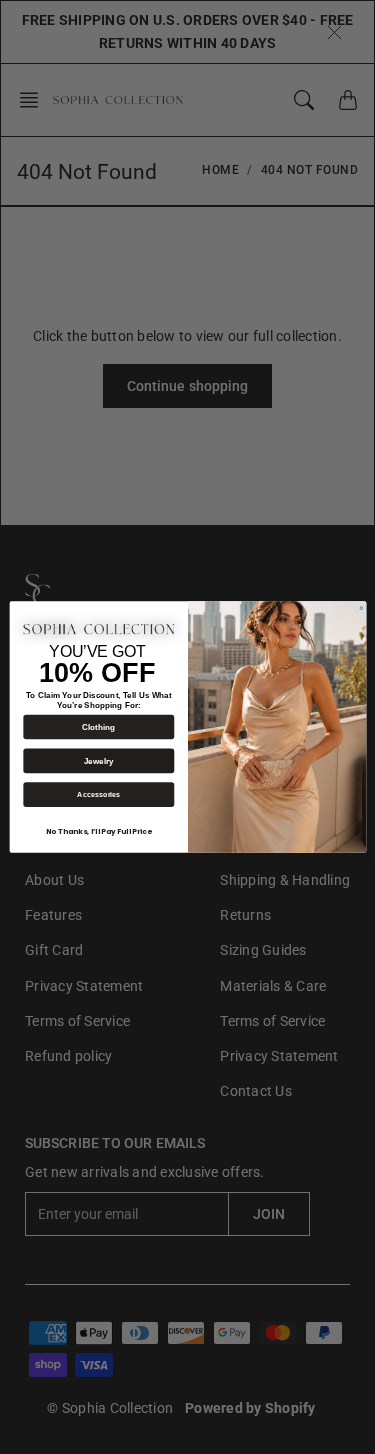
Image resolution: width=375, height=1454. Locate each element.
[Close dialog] (360, 608)
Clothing (98, 726)
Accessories (98, 795)
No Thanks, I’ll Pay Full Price (99, 832)
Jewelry (98, 760)
